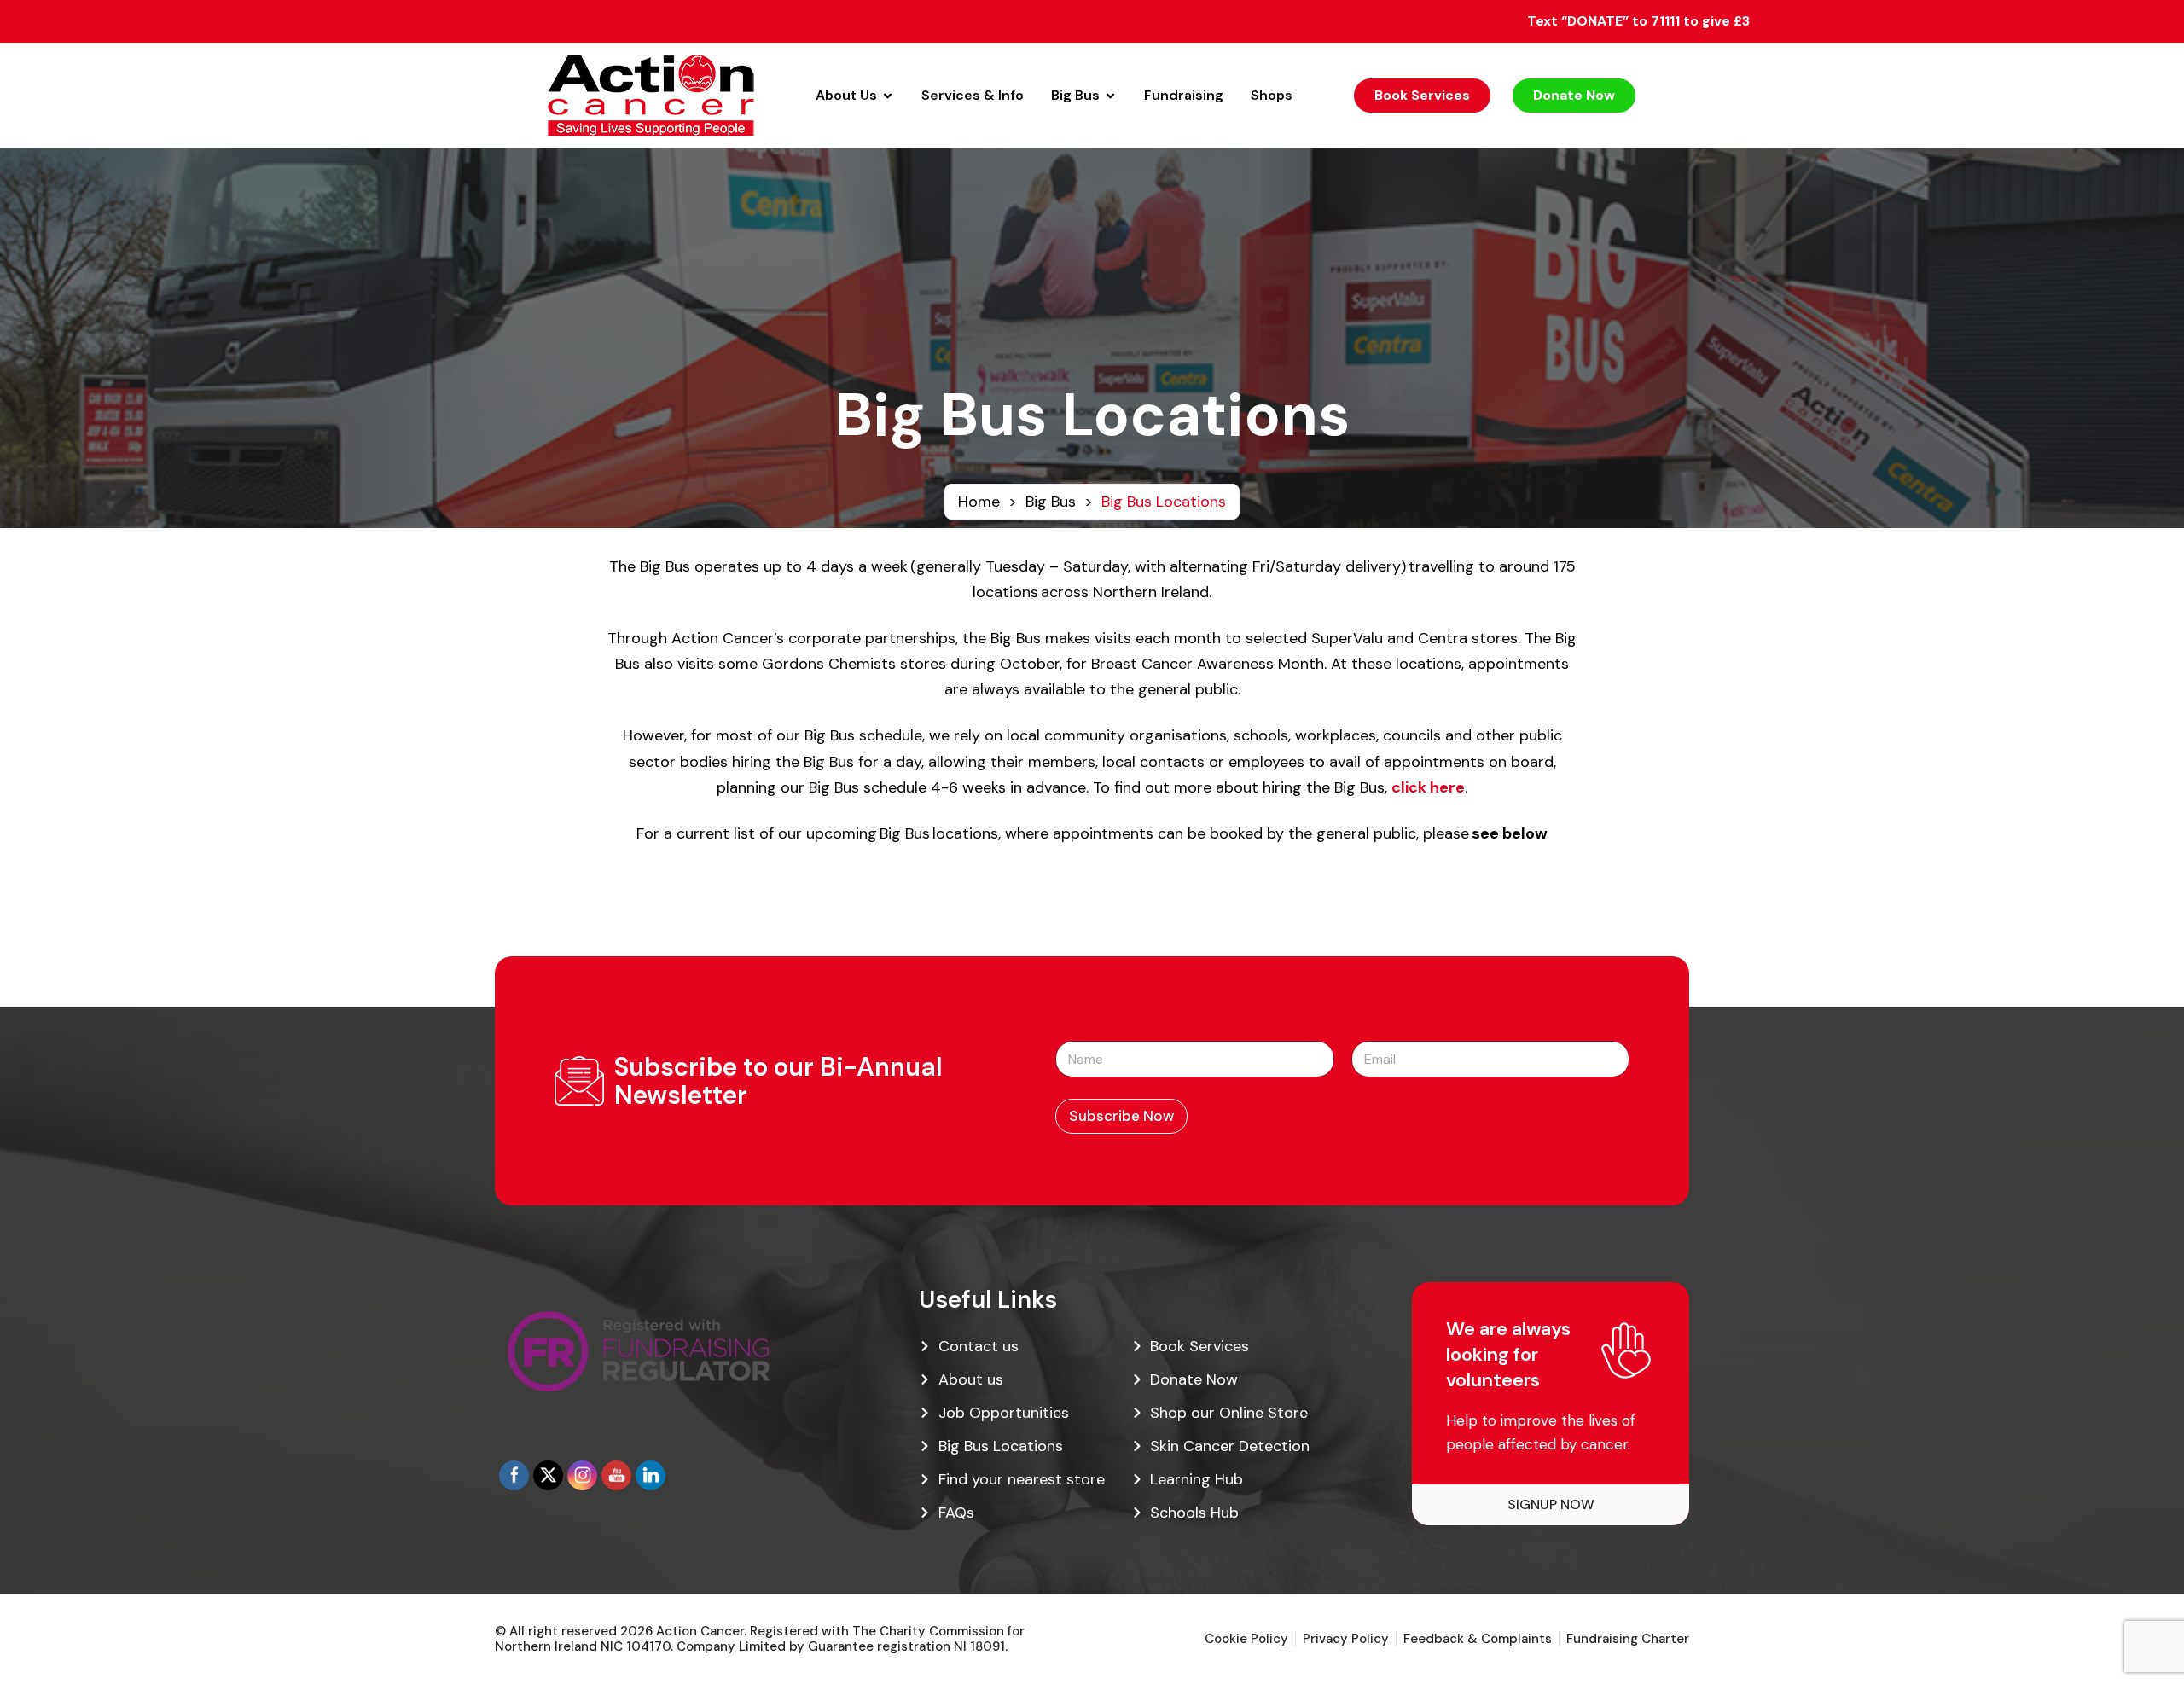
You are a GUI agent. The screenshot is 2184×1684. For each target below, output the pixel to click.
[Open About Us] (888, 96)
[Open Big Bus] (1110, 96)
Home (979, 502)
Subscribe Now (1121, 1116)
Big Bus (1051, 502)
